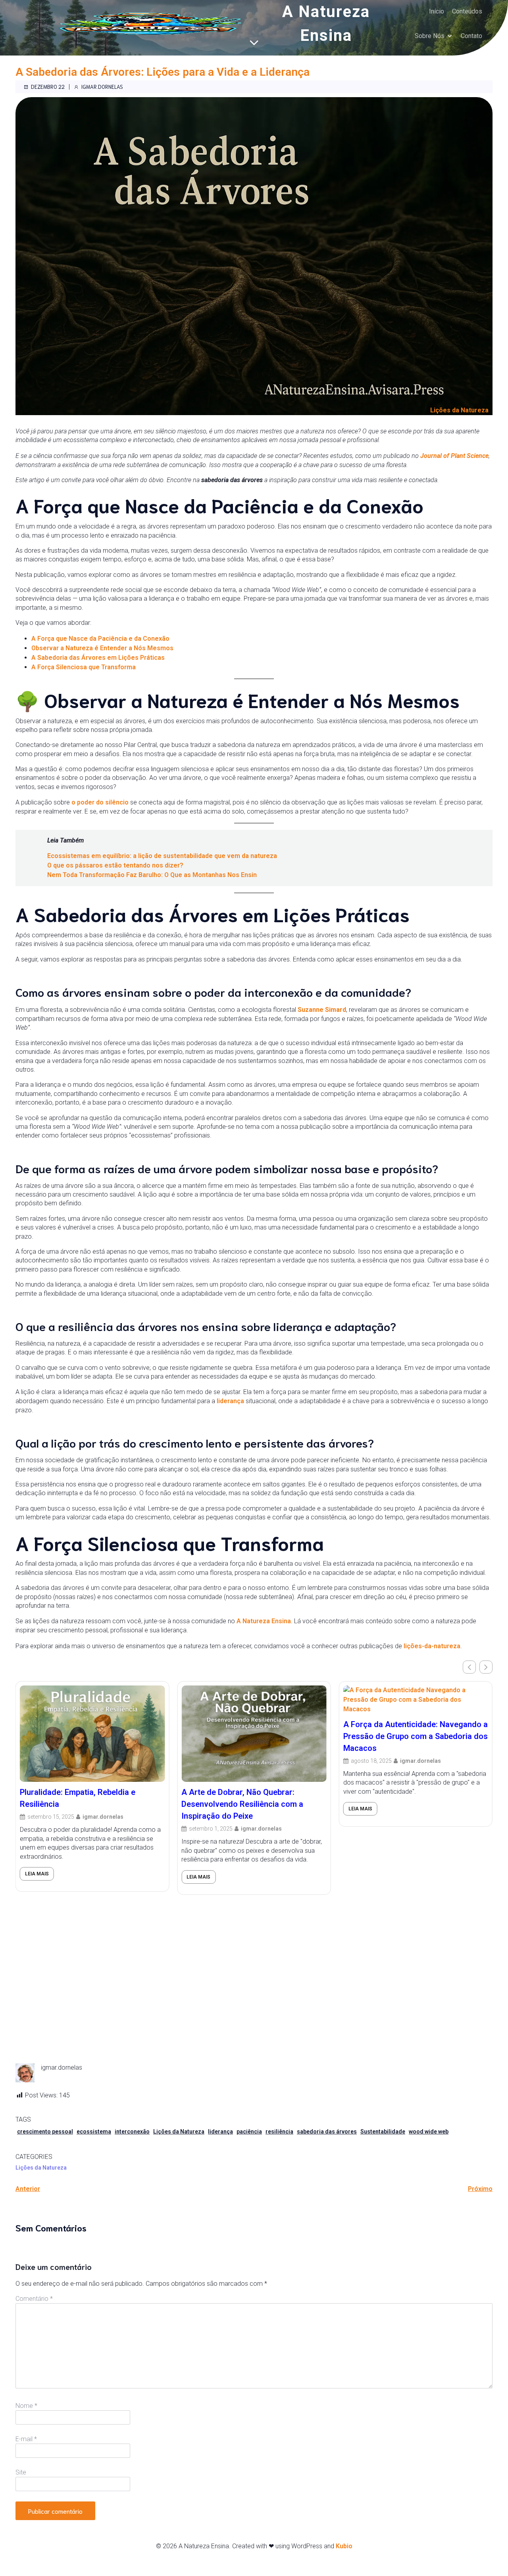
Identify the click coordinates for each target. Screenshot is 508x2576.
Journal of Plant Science (454, 456)
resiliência (279, 2132)
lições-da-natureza (432, 1646)
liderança (230, 1401)
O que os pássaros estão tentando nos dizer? (115, 865)
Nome (26, 2406)
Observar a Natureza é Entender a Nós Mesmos (102, 648)
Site (21, 2472)
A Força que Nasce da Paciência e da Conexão (100, 639)
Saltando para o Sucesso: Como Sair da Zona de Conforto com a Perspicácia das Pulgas (415, 1925)
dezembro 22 (48, 87)
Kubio (344, 2546)
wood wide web (429, 2132)
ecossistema (94, 2132)
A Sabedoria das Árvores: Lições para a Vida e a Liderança (163, 72)
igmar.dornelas (102, 87)
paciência (249, 2132)
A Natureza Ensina (264, 1621)
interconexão (132, 2132)
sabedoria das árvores (327, 2132)
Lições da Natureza (459, 410)
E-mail (26, 2439)
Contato (471, 36)
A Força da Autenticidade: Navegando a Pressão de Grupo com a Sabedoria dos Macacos (254, 1736)
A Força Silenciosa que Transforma (84, 667)
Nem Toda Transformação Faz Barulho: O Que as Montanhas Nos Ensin (152, 875)
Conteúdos (467, 11)
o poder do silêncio (100, 802)
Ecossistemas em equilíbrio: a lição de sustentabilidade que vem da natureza (162, 856)
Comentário (34, 2299)
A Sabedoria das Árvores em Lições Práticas (98, 658)
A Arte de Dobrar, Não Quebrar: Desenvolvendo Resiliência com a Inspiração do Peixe (81, 1804)
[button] (486, 1667)
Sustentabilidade (383, 2132)
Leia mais (37, 1877)
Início (437, 11)
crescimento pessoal (45, 2132)
